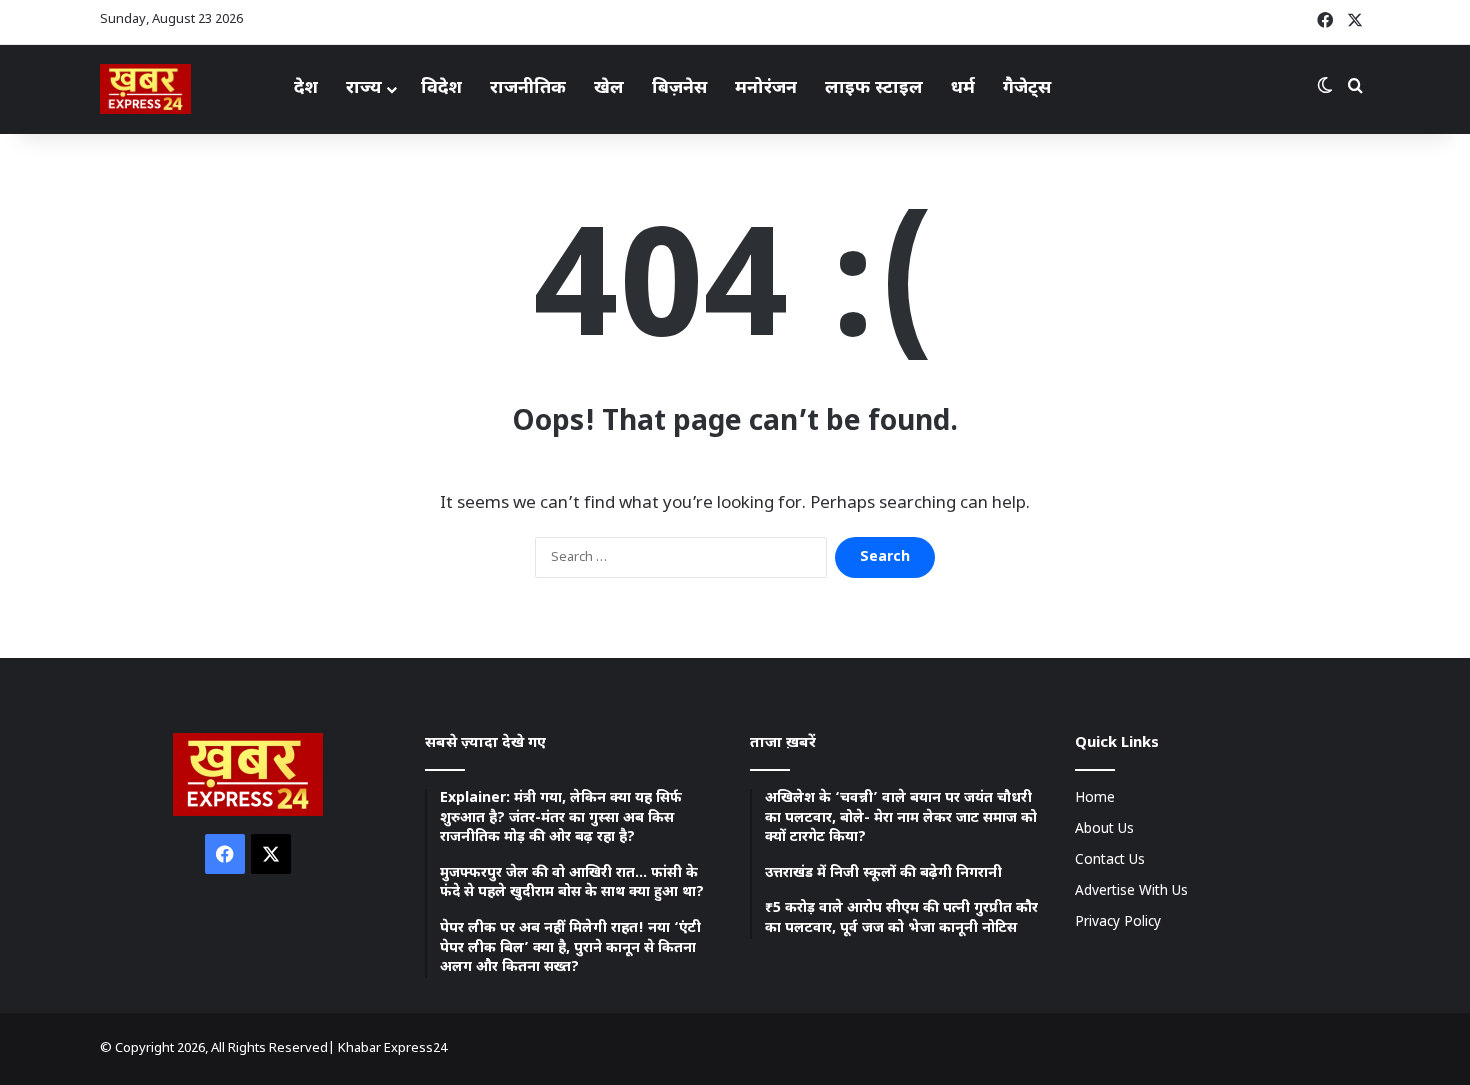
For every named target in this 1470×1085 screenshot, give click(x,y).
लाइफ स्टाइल (874, 88)
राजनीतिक (528, 88)
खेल (609, 88)
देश (306, 88)
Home (1095, 799)
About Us (1104, 830)
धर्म (963, 88)
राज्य (364, 88)
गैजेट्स (1027, 88)
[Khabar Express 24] (145, 89)
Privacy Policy (1118, 923)
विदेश (441, 88)
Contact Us (1110, 861)
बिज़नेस (679, 88)
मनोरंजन (766, 88)
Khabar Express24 (392, 1048)
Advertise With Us (1131, 892)
